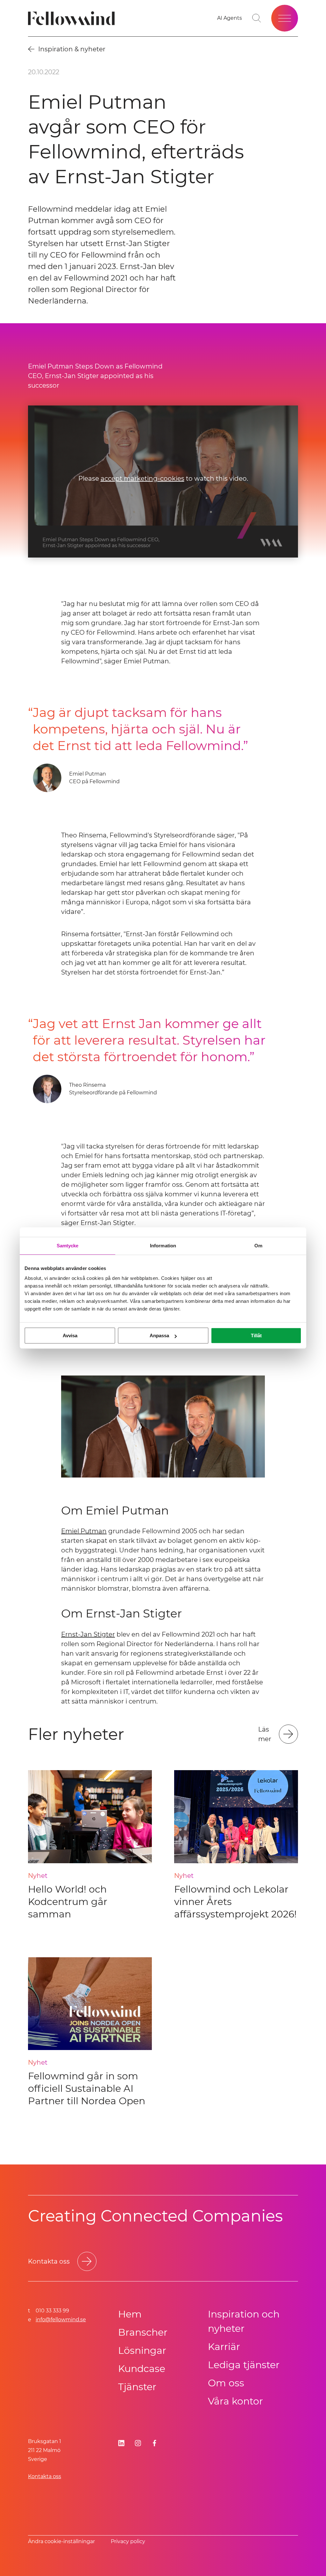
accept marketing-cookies (142, 479)
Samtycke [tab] (68, 1246)
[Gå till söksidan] (257, 18)
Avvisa (70, 1335)
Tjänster (137, 2387)
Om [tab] (258, 1246)
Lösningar (142, 2350)
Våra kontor (235, 2401)
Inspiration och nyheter (244, 2321)
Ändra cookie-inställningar (61, 2541)
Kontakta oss (45, 2476)
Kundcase (142, 2369)
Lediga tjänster (244, 2365)
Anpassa (159, 1335)
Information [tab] (163, 1246)
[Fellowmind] (73, 18)
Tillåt (256, 1335)
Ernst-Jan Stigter (88, 1634)
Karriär (224, 2347)
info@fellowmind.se (61, 2320)
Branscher (143, 2332)
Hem (130, 2314)
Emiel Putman (84, 1531)
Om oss (226, 2383)
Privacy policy (128, 2541)
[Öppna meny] (285, 18)
